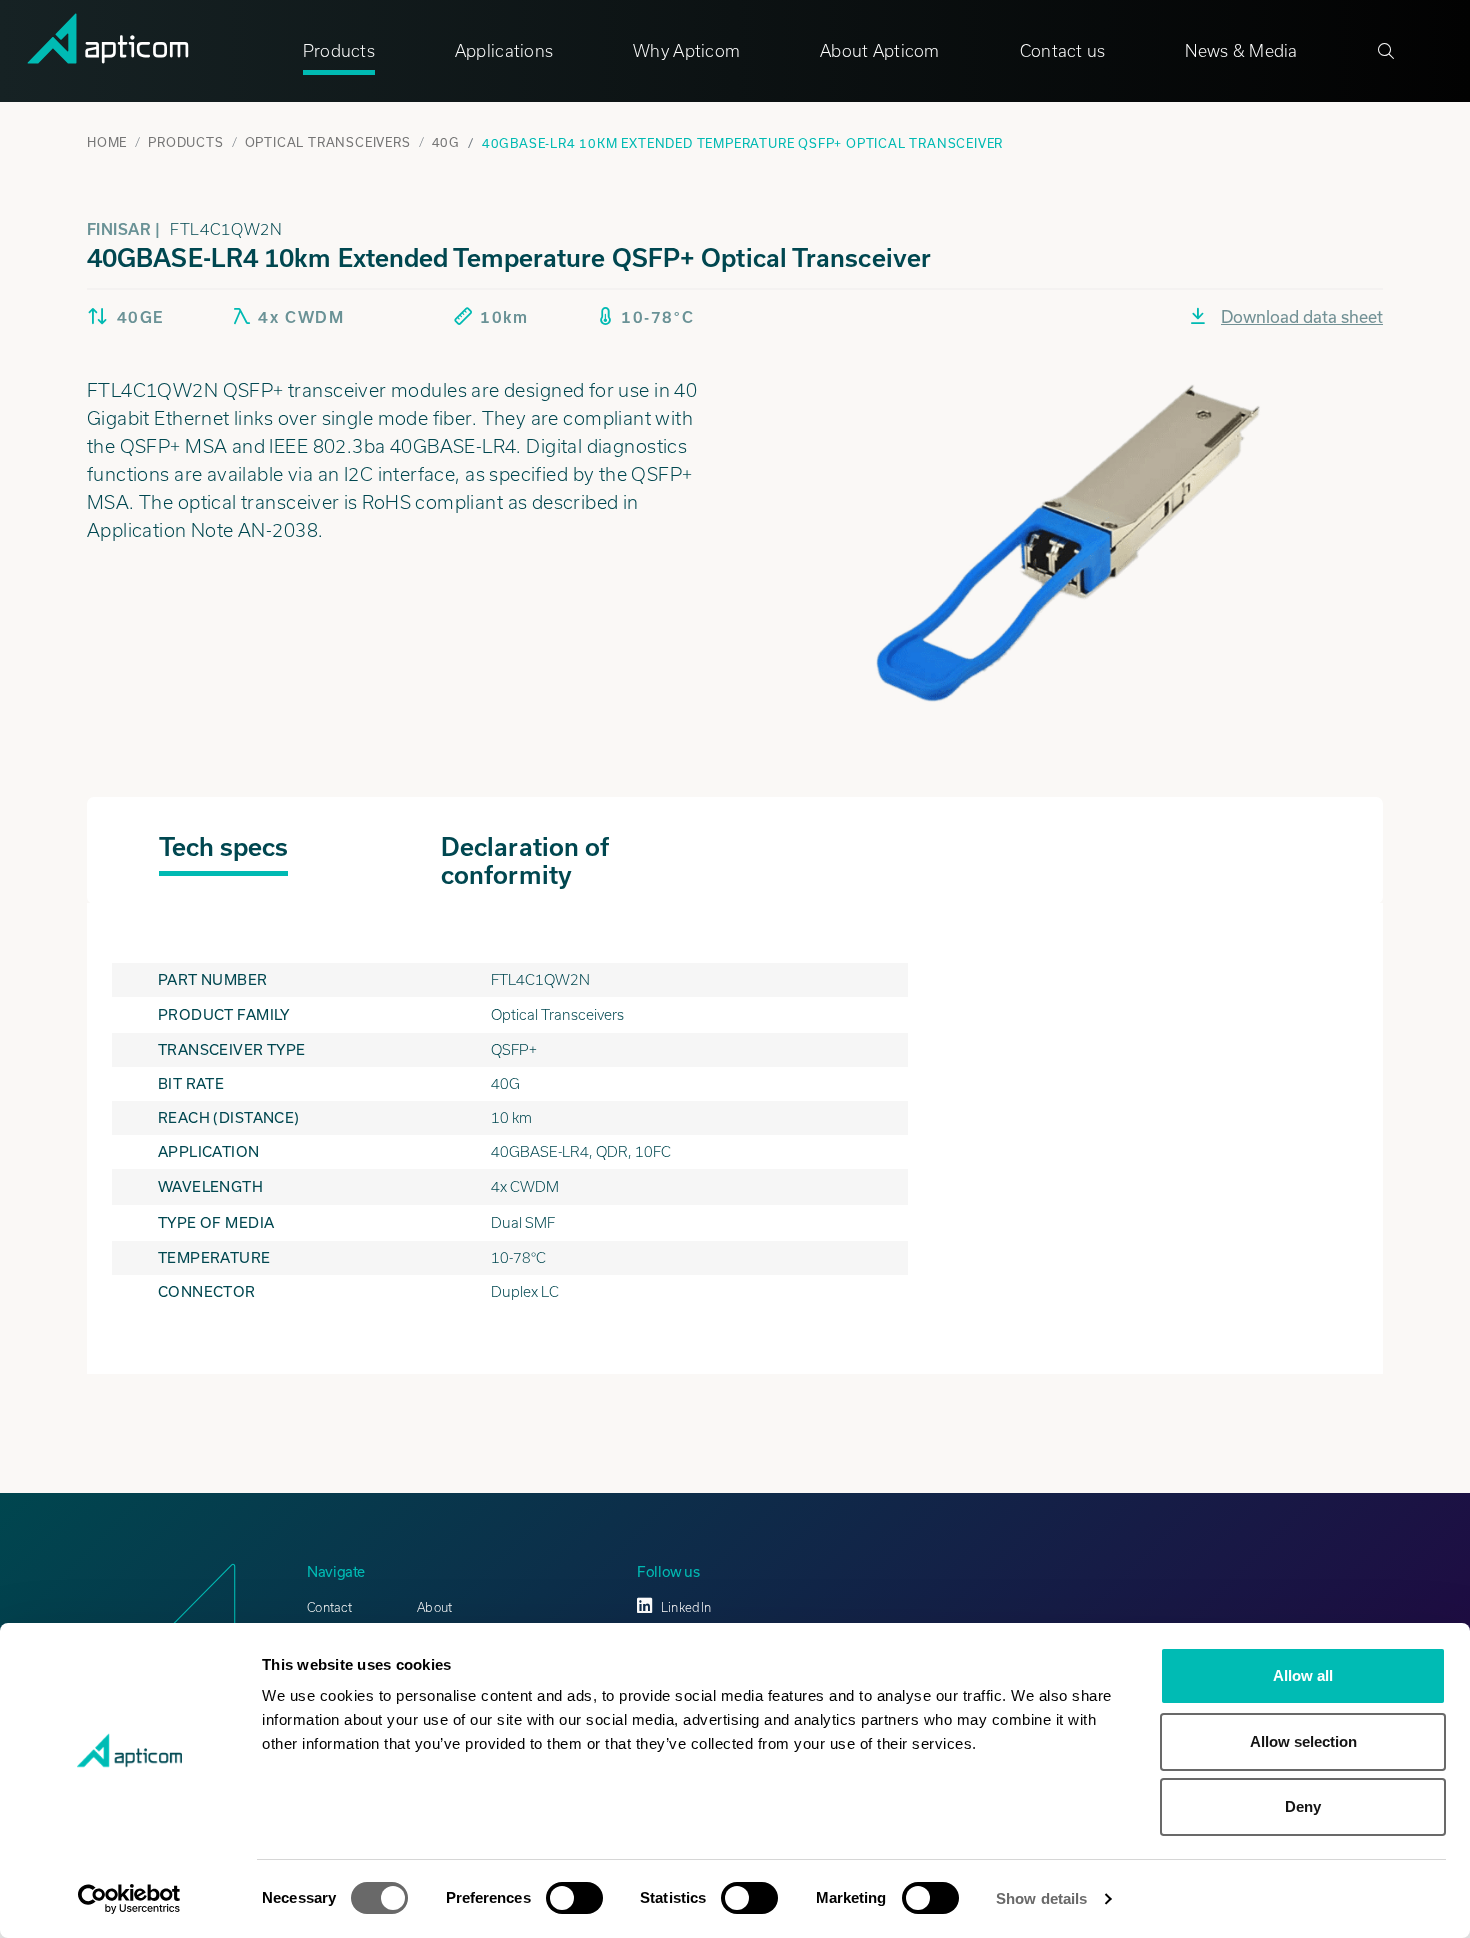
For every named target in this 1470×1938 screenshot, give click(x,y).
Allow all (1303, 1675)
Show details (1041, 1898)
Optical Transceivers (328, 142)
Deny (1303, 1806)
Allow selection (1303, 1741)
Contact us (1063, 51)
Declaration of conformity (525, 861)
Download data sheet (1302, 316)
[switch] (574, 1898)
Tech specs (224, 847)
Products (339, 51)
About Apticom (880, 51)
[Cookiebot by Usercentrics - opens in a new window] (129, 1899)
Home (107, 142)
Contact (329, 1607)
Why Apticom (686, 51)
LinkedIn (686, 1607)
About (434, 1607)
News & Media (1241, 51)
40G (446, 142)
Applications (504, 51)
